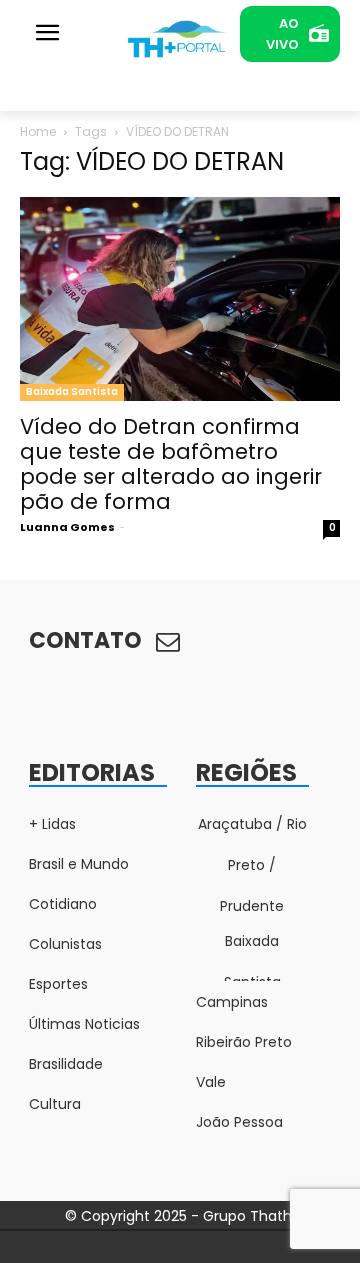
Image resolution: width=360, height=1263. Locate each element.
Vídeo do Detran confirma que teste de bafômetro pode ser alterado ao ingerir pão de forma (171, 464)
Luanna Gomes (67, 527)
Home (38, 131)
